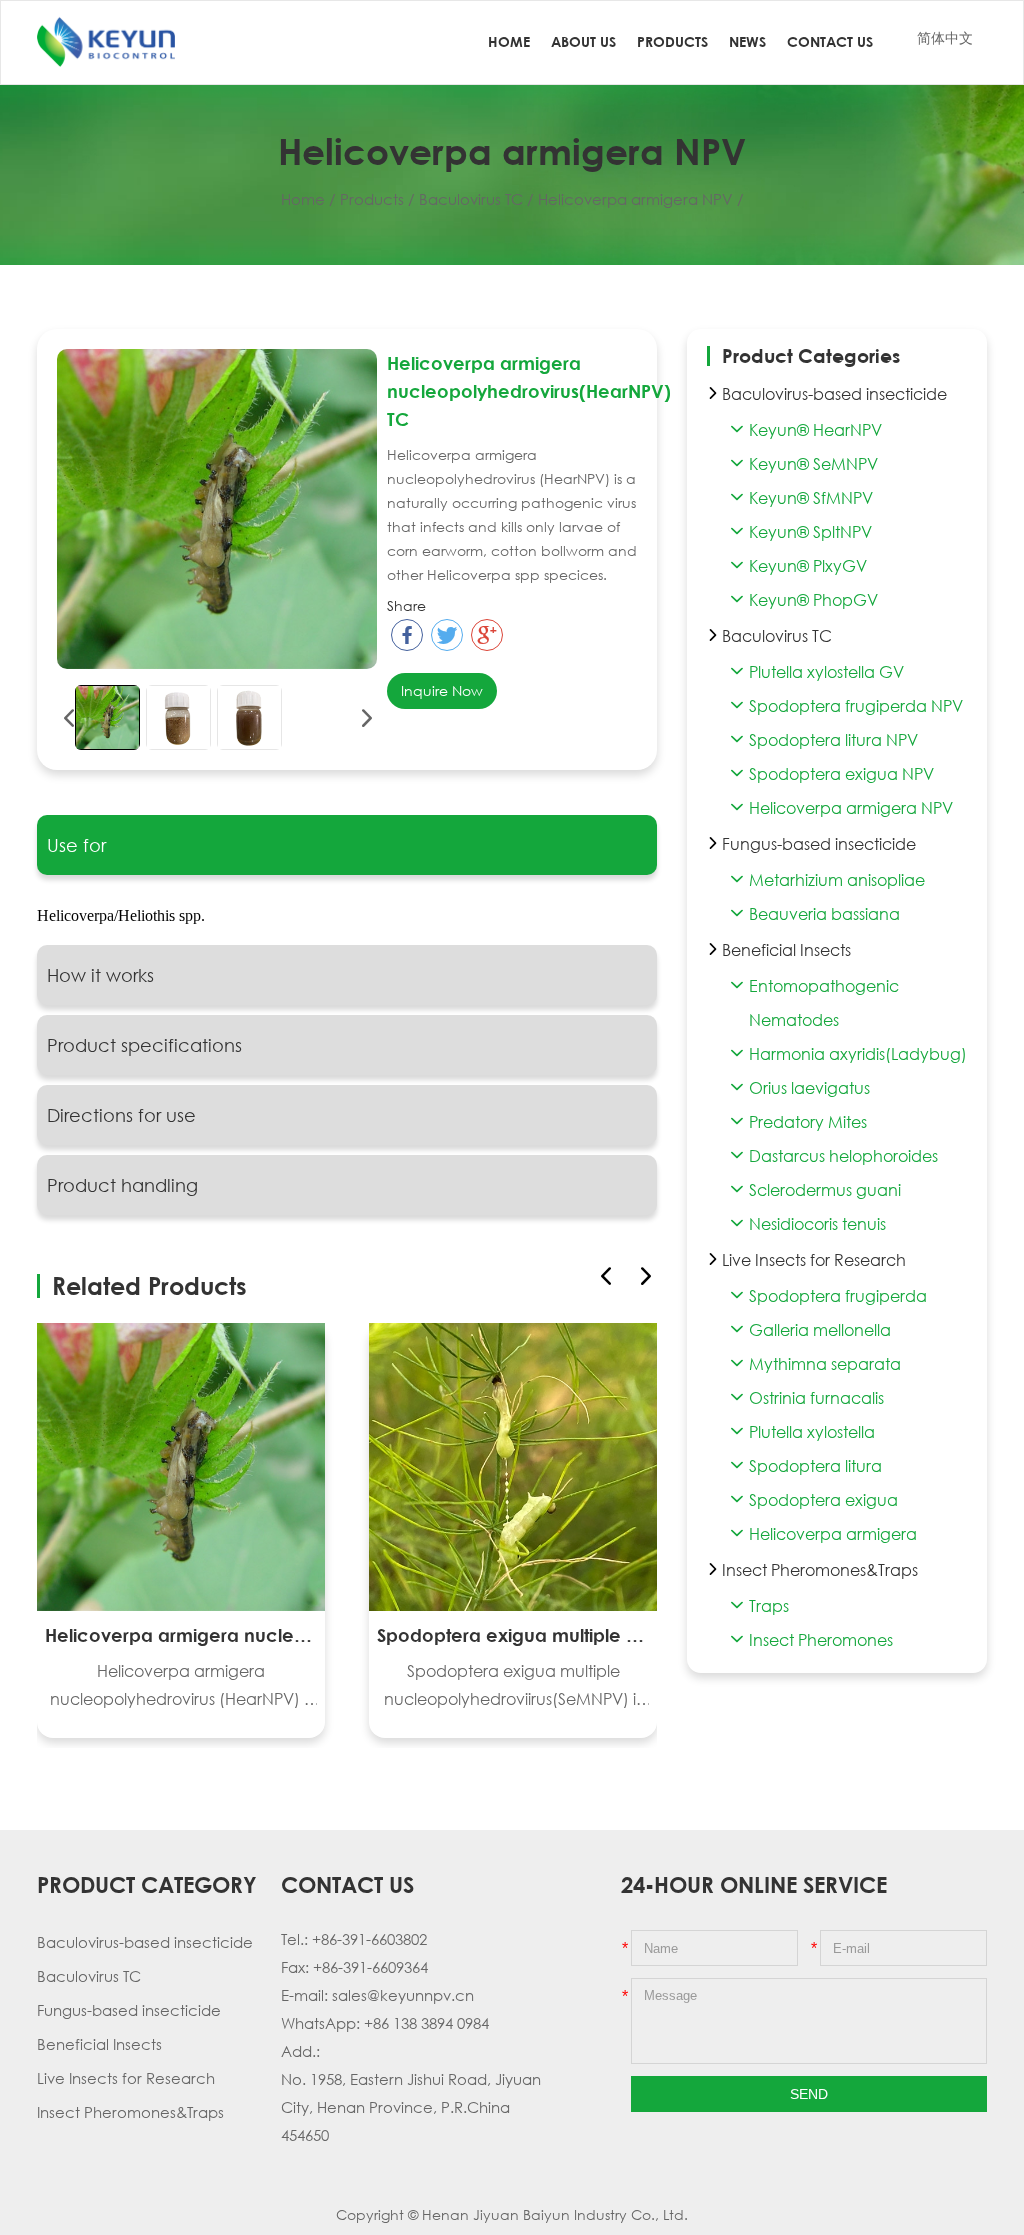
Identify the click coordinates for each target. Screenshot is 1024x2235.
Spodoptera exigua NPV (841, 774)
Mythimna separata (825, 1364)
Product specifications (144, 1045)
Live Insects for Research (126, 2078)
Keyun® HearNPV (815, 430)
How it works (100, 975)
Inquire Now (442, 690)
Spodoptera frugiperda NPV (856, 706)
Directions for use (121, 1115)
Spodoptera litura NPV (833, 740)
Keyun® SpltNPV (810, 532)
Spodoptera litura (815, 1466)
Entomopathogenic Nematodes (824, 1003)
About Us (583, 41)
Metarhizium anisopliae (837, 880)
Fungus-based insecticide (129, 2010)
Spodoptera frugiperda (838, 1296)
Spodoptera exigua (823, 1500)
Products (672, 41)
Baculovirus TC (471, 199)
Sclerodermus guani (825, 1190)
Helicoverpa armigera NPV (635, 199)
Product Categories (811, 355)
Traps (769, 1606)
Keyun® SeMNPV (813, 464)
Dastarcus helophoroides (843, 1156)
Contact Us (830, 41)
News (747, 41)
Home (509, 41)
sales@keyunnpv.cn (403, 1995)
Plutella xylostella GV (826, 672)
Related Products (149, 1285)
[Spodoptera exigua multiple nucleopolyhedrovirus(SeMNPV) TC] (513, 1467)
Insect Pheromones (821, 1640)
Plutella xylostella (812, 1432)
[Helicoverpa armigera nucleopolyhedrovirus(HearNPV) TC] (107, 717)
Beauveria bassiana (824, 914)
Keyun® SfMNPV (811, 498)
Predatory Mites (808, 1122)
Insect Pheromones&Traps (130, 2112)
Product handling (122, 1185)
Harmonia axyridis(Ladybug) (858, 1054)
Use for (76, 845)
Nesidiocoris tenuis (817, 1224)
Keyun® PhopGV (813, 600)
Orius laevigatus (809, 1088)
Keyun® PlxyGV (808, 566)
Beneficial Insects (99, 2044)
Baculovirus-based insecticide (145, 1942)
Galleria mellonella (820, 1330)
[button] (646, 1276)
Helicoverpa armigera (833, 1534)
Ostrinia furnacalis (816, 1398)
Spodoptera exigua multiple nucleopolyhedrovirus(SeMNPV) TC (513, 1635)
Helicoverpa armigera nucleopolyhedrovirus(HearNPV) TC (181, 1635)
